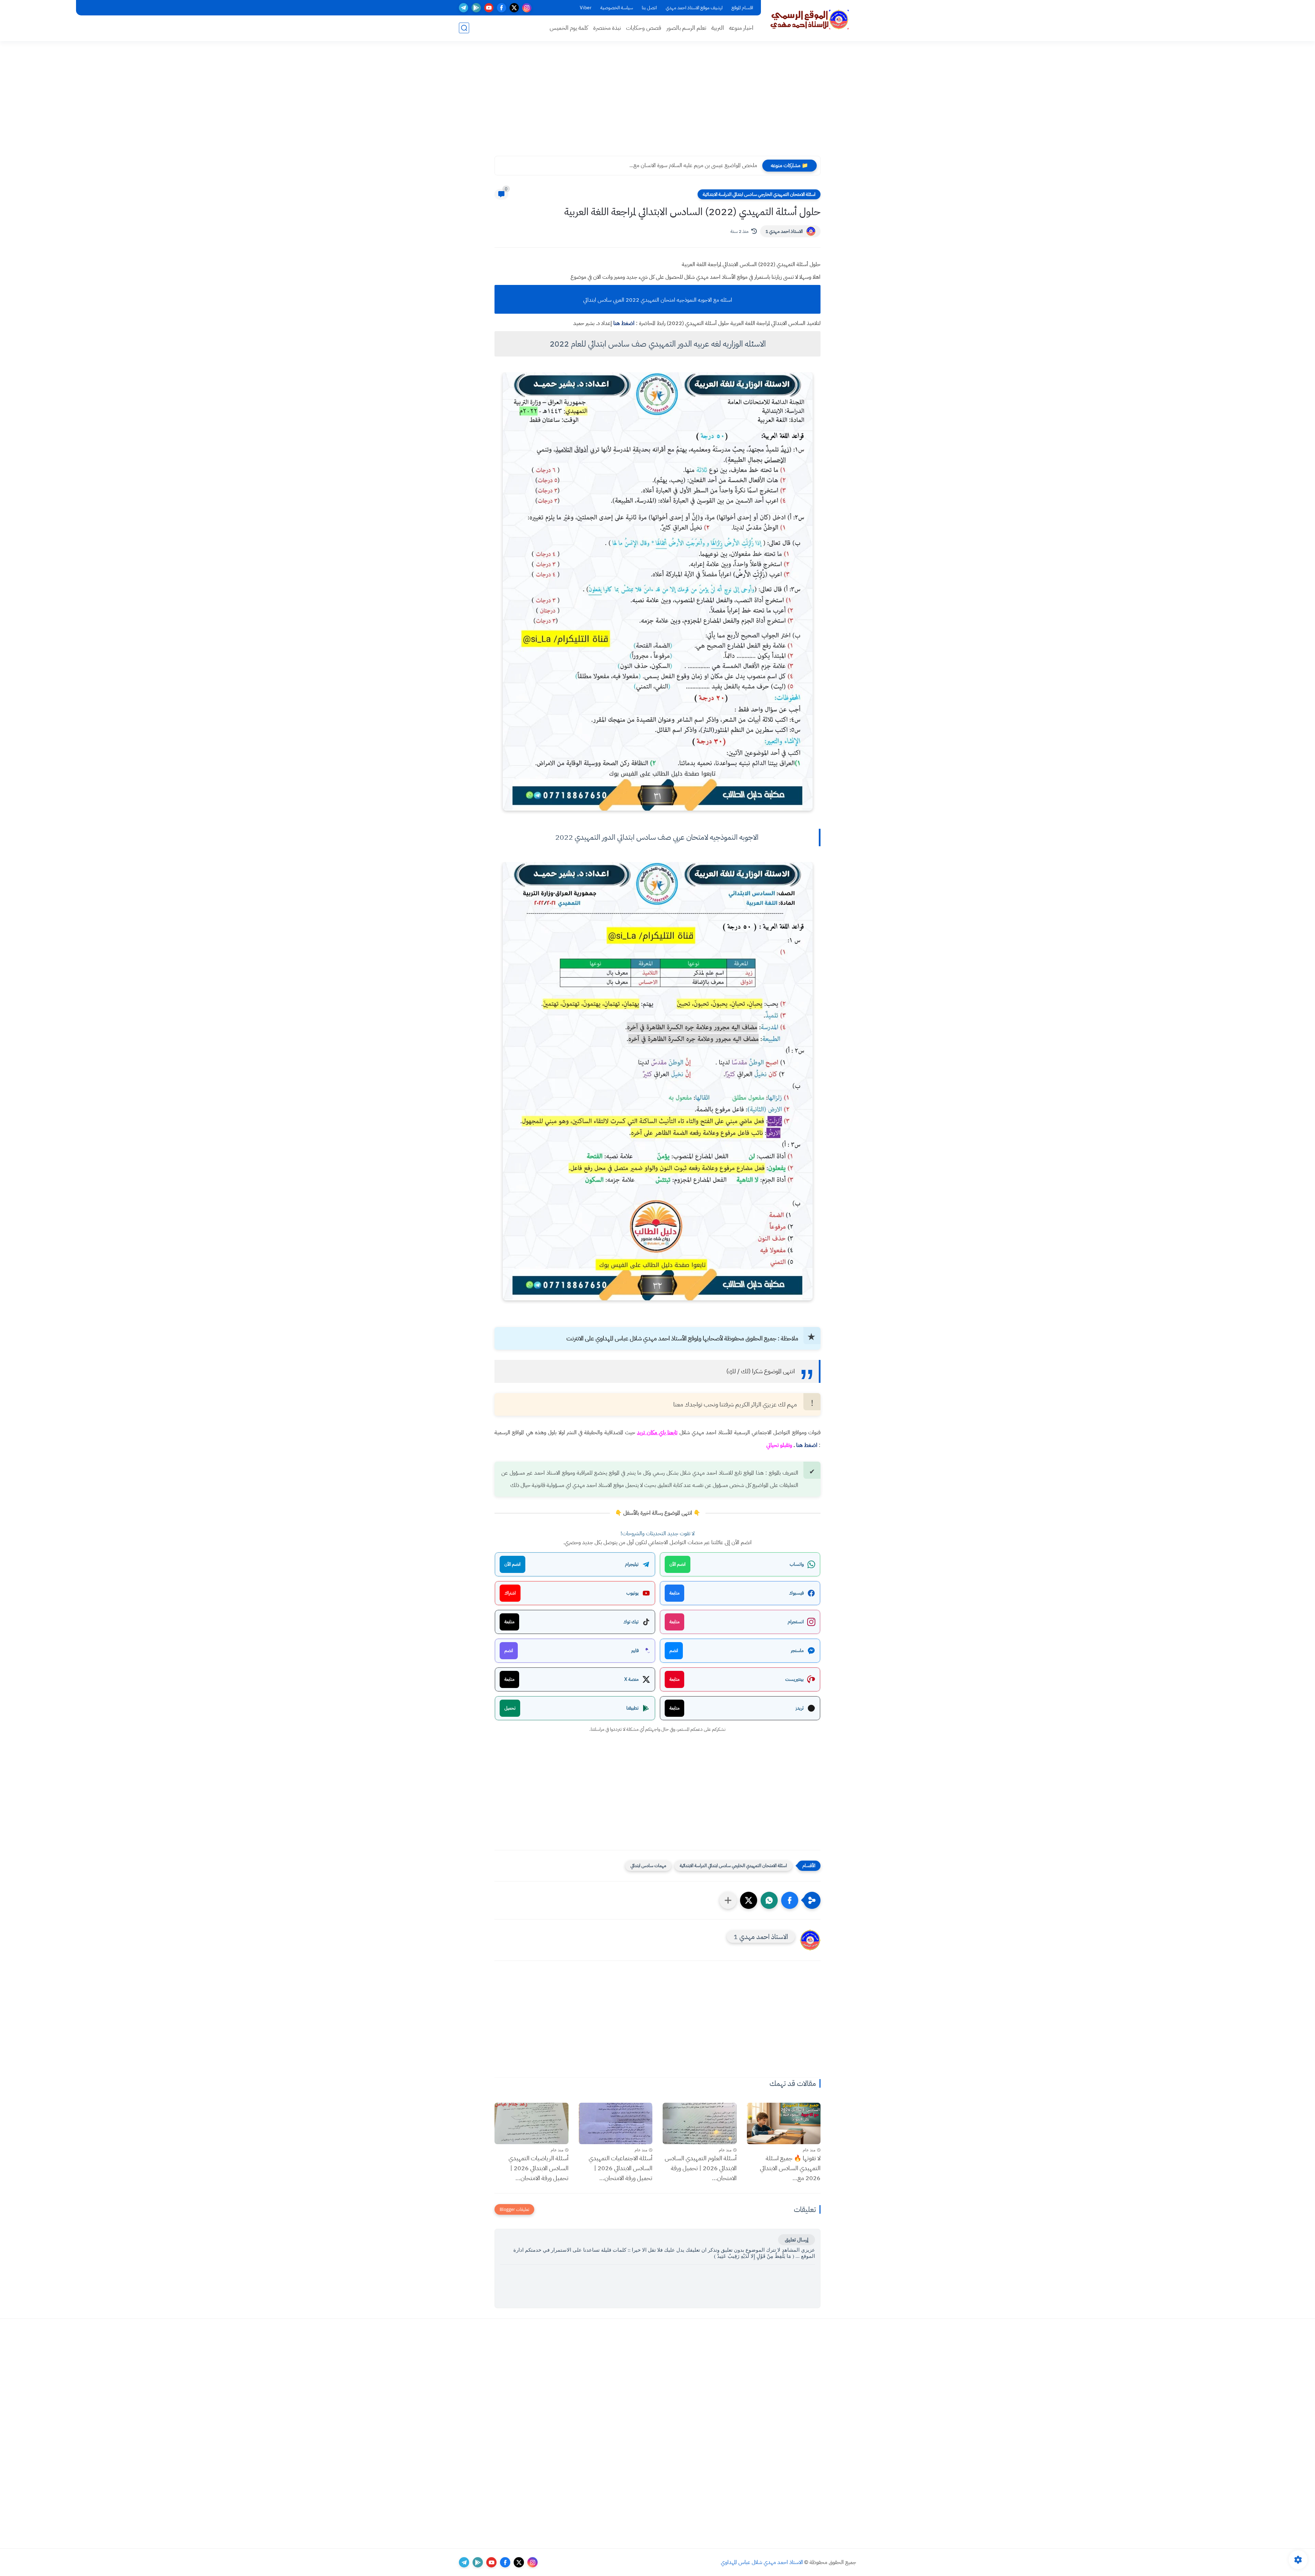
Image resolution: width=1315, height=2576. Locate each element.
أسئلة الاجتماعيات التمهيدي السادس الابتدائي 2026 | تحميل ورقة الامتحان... (621, 2168)
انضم (674, 1650)
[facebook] (502, 8)
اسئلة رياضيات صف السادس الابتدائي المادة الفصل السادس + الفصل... (685, 165)
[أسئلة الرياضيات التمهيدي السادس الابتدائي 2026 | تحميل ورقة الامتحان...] (531, 2123)
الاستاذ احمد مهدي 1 (784, 231)
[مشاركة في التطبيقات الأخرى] (728, 1900)
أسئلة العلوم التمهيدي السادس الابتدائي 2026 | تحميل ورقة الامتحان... (701, 2168)
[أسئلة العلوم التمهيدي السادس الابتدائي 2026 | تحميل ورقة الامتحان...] (700, 2123)
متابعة (674, 1593)
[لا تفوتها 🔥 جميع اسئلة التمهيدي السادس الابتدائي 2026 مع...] (784, 2123)
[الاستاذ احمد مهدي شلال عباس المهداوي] (810, 20)
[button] (790, 1900)
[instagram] (527, 8)
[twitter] (514, 8)
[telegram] (464, 8)
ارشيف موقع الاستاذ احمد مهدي (694, 8)
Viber (586, 8)
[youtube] (489, 8)
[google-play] (476, 8)
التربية (718, 28)
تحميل (510, 1708)
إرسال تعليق (797, 2240)
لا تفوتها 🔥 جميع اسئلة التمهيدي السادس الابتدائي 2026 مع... (790, 2168)
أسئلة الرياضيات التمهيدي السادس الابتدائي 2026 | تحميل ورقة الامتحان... (538, 2168)
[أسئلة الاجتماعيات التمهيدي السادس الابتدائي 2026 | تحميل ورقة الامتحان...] (616, 2123)
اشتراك (510, 1593)
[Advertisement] (657, 103)
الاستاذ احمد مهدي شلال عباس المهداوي (762, 2562)
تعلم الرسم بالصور (686, 28)
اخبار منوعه (741, 28)
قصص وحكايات (644, 28)
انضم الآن (678, 1564)
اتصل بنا (649, 8)
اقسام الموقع (742, 8)
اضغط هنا (624, 323)
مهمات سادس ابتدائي (648, 1866)
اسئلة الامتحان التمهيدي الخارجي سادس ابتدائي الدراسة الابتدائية (759, 194)
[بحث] (464, 28)
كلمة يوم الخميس (569, 28)
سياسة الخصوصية (617, 8)
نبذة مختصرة (607, 28)
